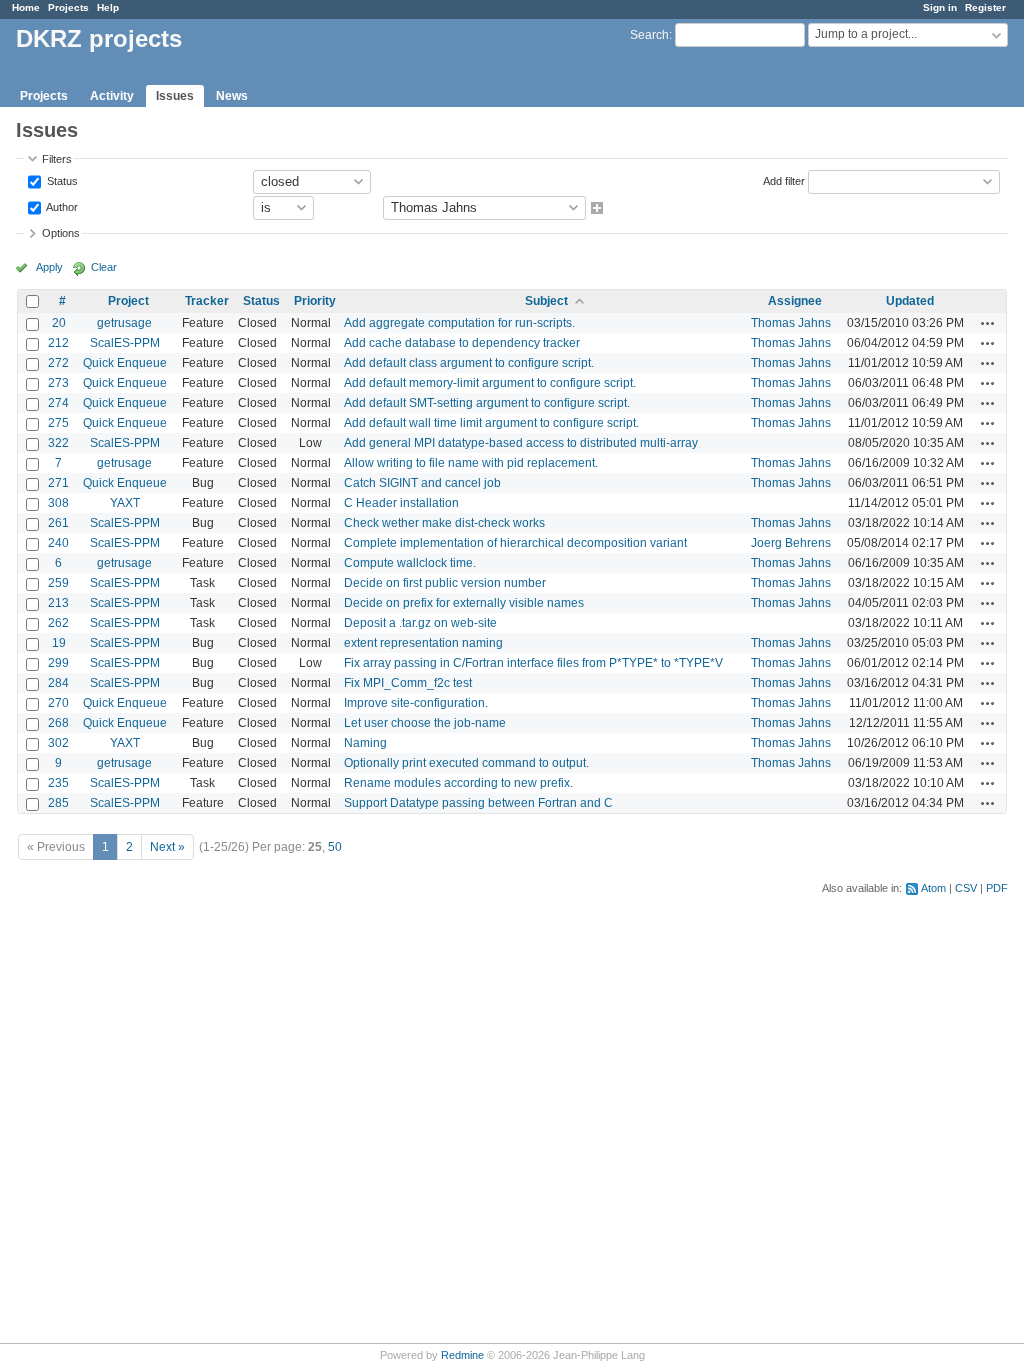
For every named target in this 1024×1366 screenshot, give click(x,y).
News (232, 96)
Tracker (207, 301)
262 (58, 623)
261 (58, 523)
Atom (933, 888)
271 (58, 483)
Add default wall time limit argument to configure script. (491, 423)
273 (58, 383)
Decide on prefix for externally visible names (464, 603)
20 (59, 323)
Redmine (462, 1355)
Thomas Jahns (791, 323)
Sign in (940, 7)
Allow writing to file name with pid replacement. (471, 463)
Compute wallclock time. (410, 563)
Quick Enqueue (125, 363)
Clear (104, 267)
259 (58, 583)
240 (58, 543)
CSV (966, 888)
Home (26, 7)
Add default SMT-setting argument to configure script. (487, 403)
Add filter (784, 180)
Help (108, 7)
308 (58, 503)
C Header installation (401, 503)
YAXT (125, 503)
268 (58, 723)
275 (58, 423)
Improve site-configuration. (416, 703)
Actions (988, 323)
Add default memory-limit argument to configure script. (490, 383)
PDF (997, 888)
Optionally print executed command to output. (466, 763)
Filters (57, 159)
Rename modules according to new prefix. (458, 783)
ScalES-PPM (125, 343)
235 (58, 783)
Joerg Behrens (791, 543)
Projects (68, 7)
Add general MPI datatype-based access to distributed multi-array (521, 443)
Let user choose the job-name (425, 723)
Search (649, 35)
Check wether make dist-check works (444, 523)
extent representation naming (423, 643)
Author (61, 206)
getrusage (124, 323)
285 (58, 803)
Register (985, 7)
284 (58, 683)
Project (128, 301)
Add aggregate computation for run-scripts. (459, 323)
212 (58, 343)
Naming (365, 743)
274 (58, 403)
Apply (49, 267)
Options (61, 233)
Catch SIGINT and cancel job (422, 483)
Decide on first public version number (445, 583)
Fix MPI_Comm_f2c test (408, 683)
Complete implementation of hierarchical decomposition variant (515, 543)
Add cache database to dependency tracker (462, 343)
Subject (546, 301)
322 (58, 443)
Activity (112, 96)
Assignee (795, 301)
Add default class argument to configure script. (469, 363)
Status (61, 180)
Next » (167, 847)
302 (58, 743)
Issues (175, 96)
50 (335, 847)
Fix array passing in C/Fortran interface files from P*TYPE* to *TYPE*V (533, 663)
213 (58, 603)
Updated (910, 301)
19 (59, 643)
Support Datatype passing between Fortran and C (478, 803)
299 (58, 663)
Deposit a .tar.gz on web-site (420, 623)
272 (58, 363)
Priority (315, 301)
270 (58, 703)
